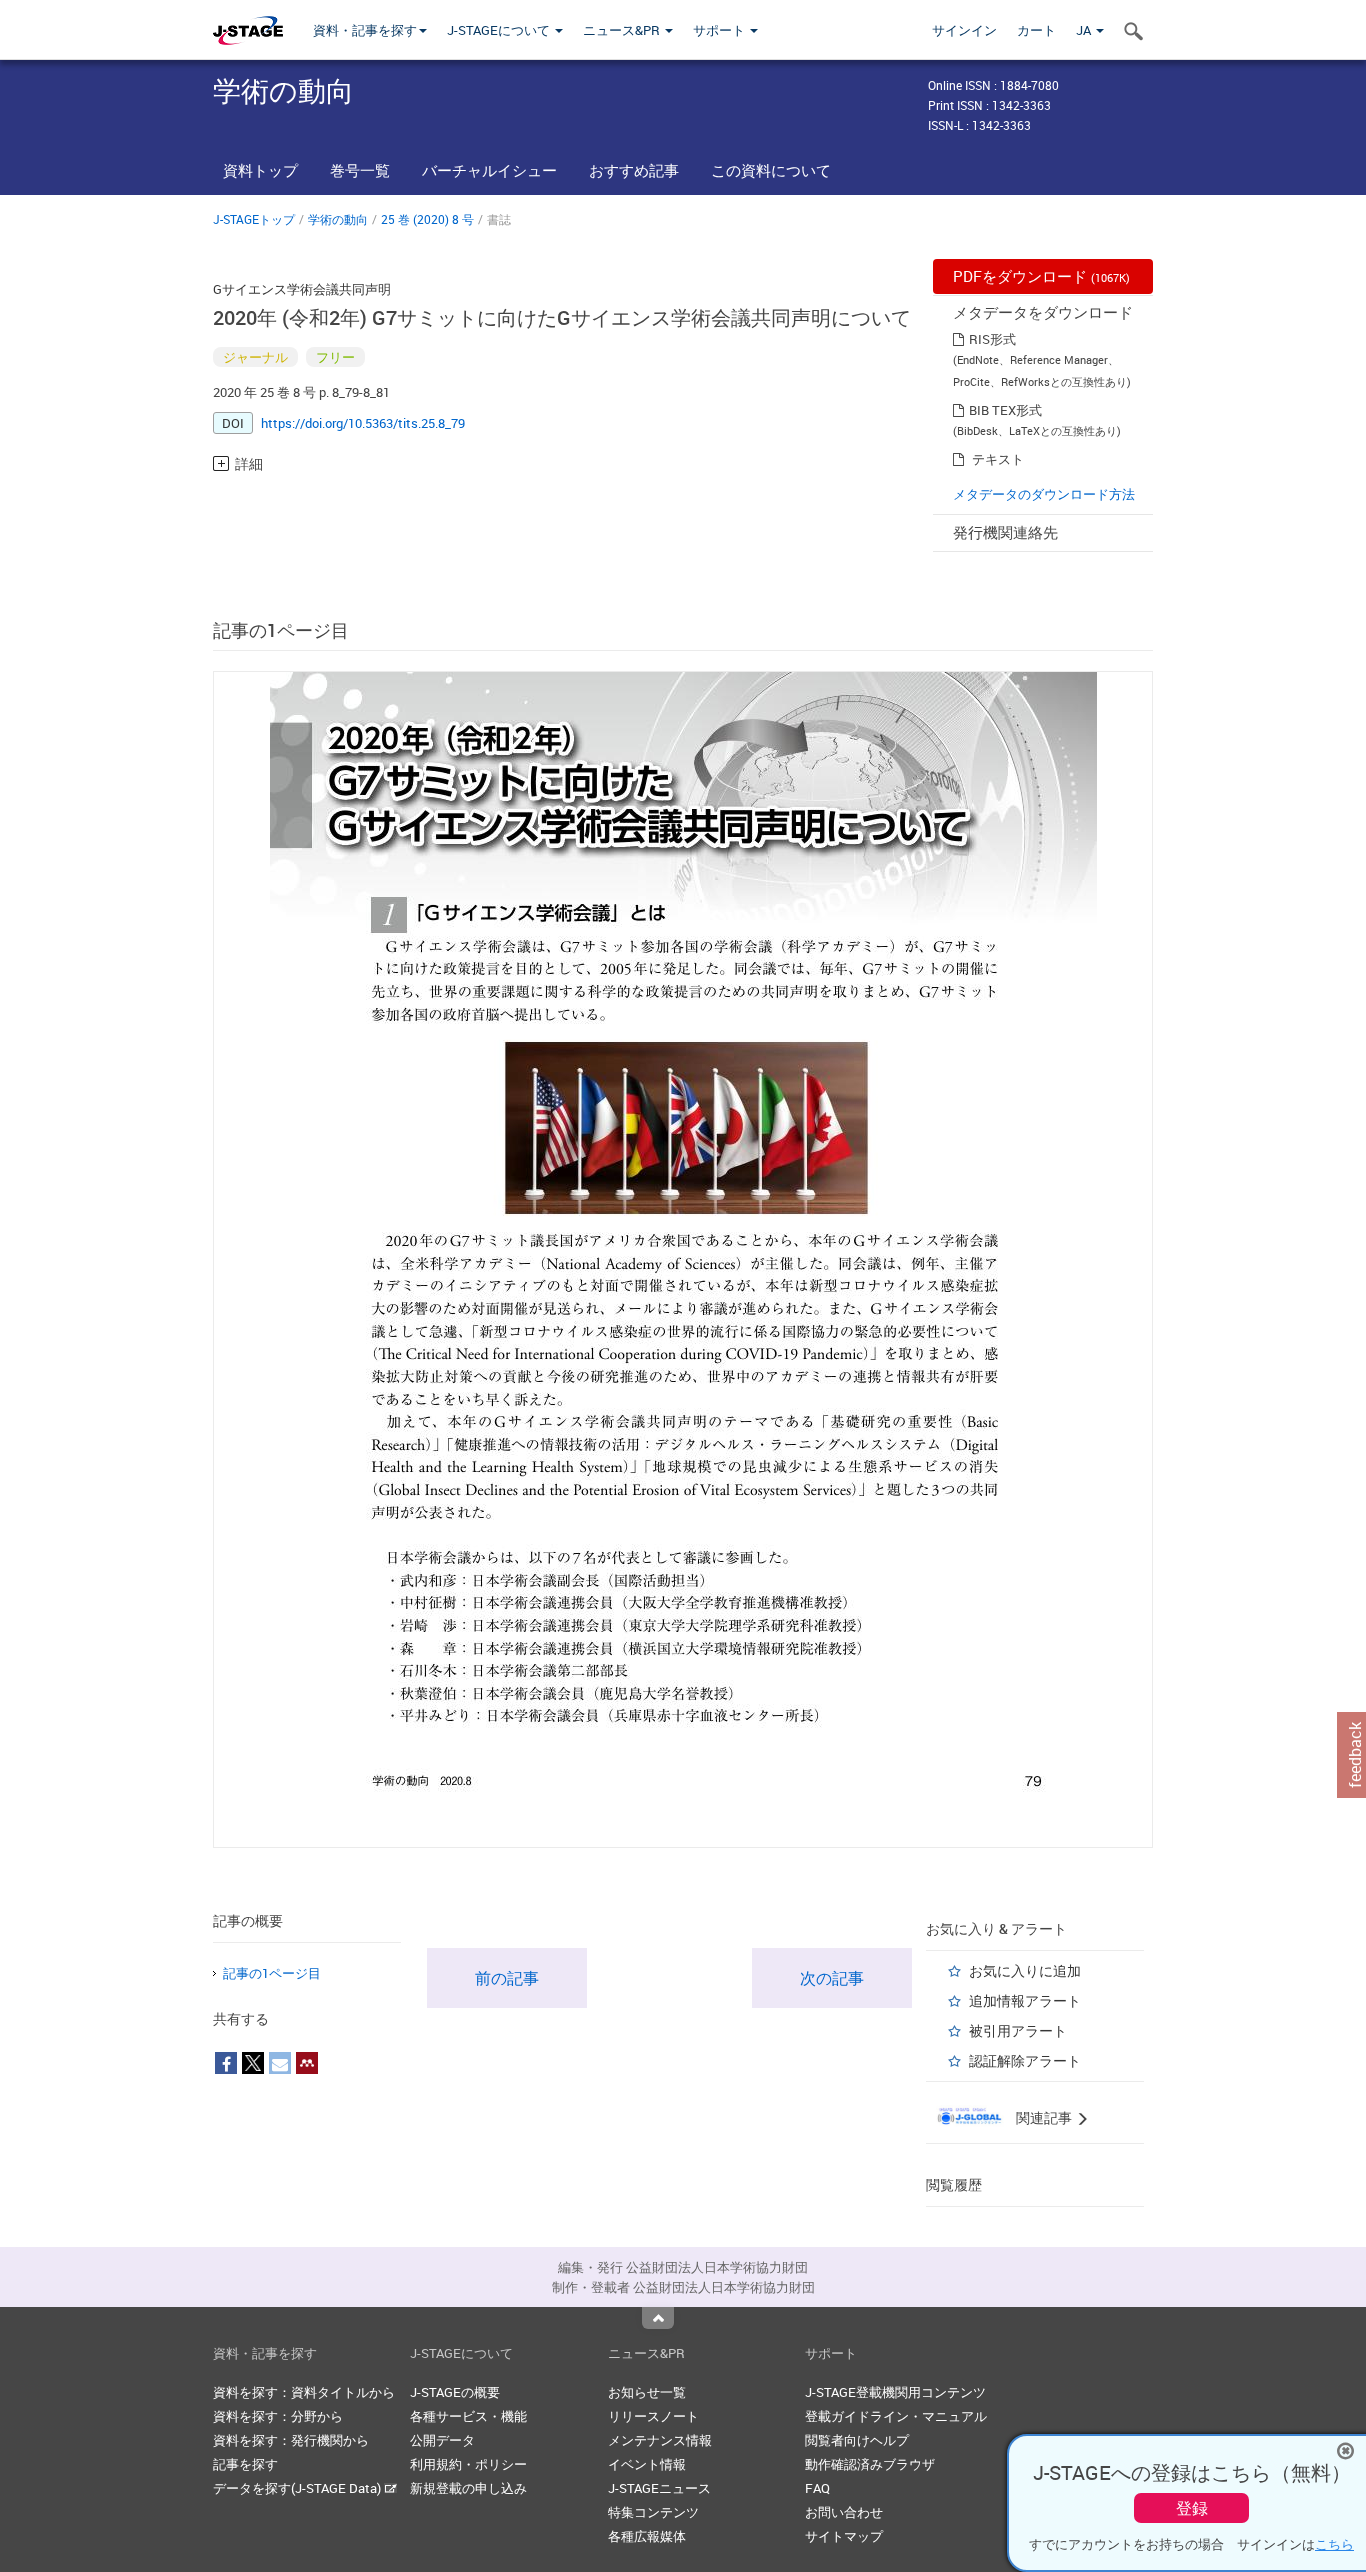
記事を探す (245, 2464)
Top (658, 2318)
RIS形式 (992, 339)
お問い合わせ (844, 2512)
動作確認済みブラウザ (870, 2464)
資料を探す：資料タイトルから (304, 2392)
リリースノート (653, 2416)
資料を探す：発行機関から (291, 2440)
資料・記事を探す (365, 30)
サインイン (964, 30)
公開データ (442, 2440)
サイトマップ (844, 2536)
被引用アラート (1018, 2030)
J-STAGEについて (500, 30)
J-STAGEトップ (254, 219)
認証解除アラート (1025, 2060)
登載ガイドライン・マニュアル (896, 2416)
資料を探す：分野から (278, 2416)
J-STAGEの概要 (455, 2392)
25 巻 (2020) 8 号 (427, 219)
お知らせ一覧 (647, 2392)
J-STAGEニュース (659, 2488)
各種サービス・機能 (468, 2416)
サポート (720, 30)
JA (1085, 30)
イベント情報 (647, 2464)
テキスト (998, 459)
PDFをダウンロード (1041, 276)
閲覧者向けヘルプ (857, 2440)
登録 (1192, 2508)
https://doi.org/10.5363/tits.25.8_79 (363, 423)
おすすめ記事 (634, 170)
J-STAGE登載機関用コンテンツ (895, 2392)
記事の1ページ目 (272, 1973)
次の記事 (832, 1978)
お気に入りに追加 (1025, 1970)
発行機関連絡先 (1005, 532)
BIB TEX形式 (1005, 410)
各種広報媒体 (647, 2536)
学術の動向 (338, 219)
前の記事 (507, 1978)
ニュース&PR (623, 30)
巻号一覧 (360, 170)
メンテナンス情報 (660, 2440)
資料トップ (260, 170)
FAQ (817, 2488)
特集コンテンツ (653, 2512)
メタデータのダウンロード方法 (1044, 494)
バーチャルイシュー (489, 170)
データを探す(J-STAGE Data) (298, 2488)
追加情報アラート (1025, 2000)
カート (1036, 30)
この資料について (771, 170)
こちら (1334, 2544)
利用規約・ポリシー (468, 2464)
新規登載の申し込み (468, 2488)
